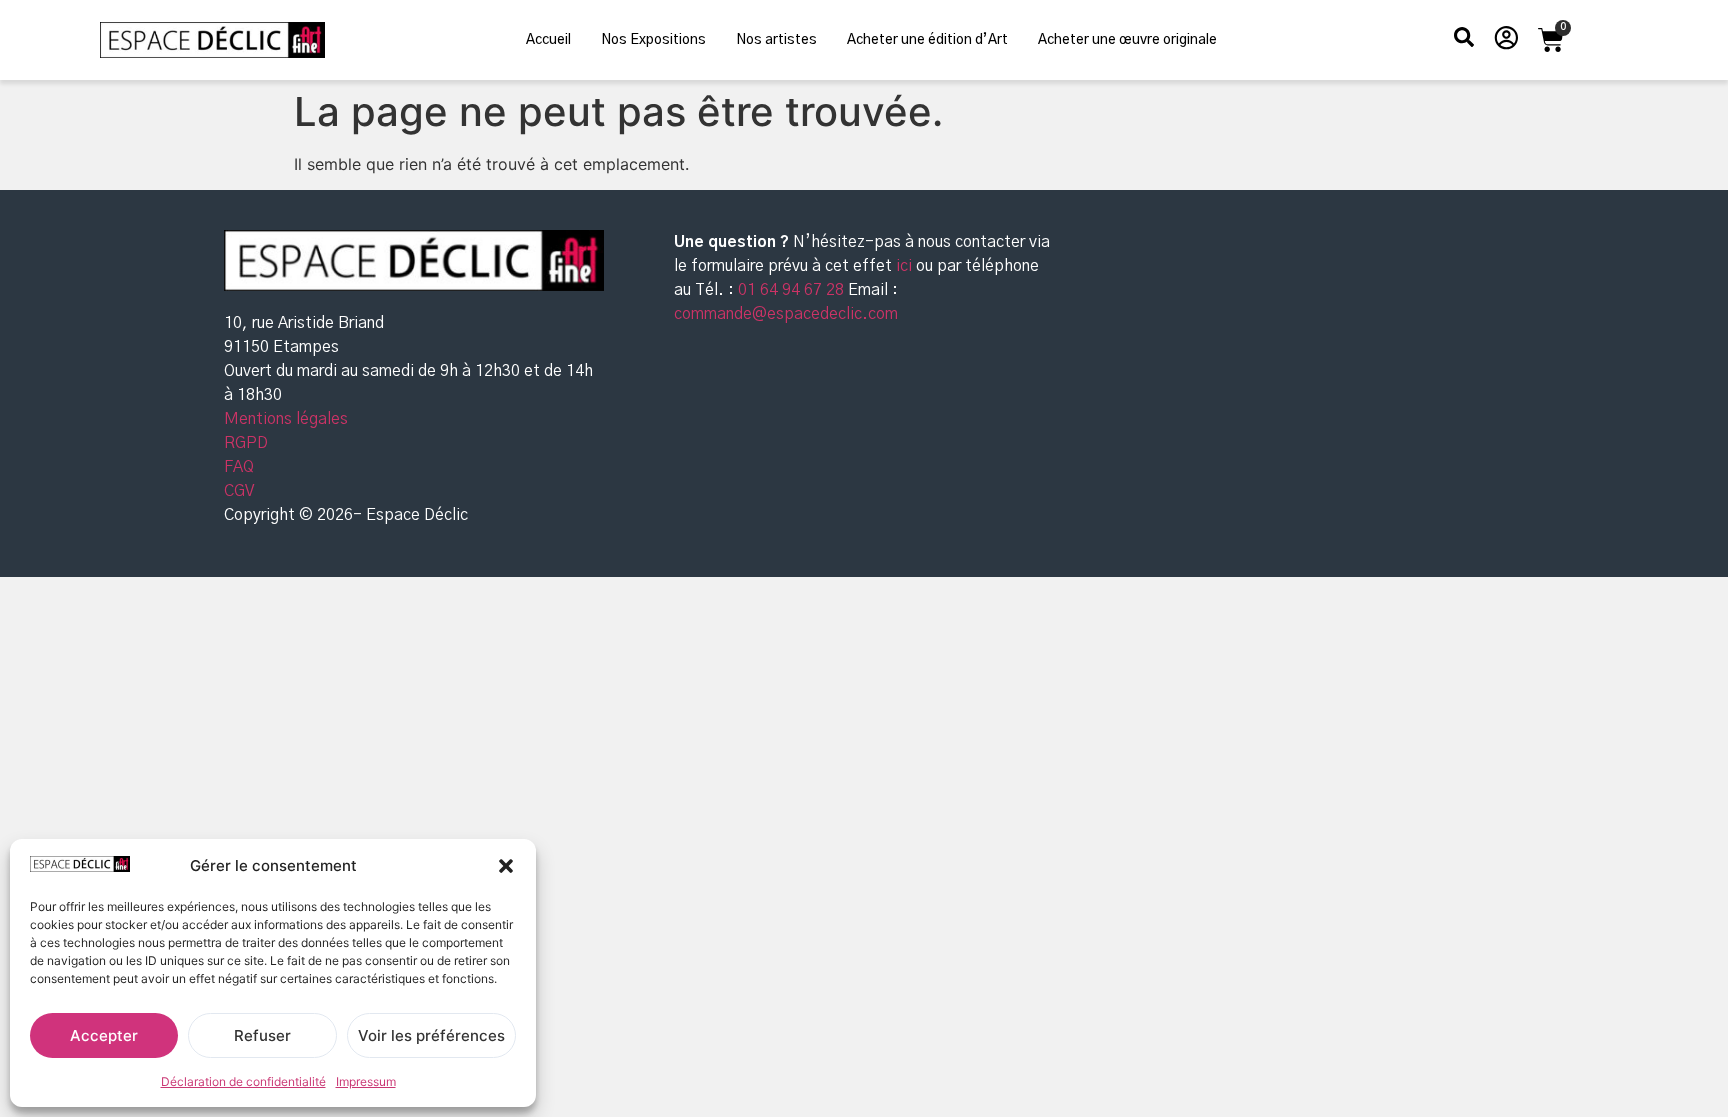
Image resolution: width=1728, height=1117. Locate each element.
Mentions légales (286, 419)
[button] (506, 866)
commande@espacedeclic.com (786, 314)
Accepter (104, 1035)
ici (906, 266)
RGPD (246, 443)
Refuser (262, 1035)
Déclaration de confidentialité (243, 1081)
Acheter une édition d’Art (927, 40)
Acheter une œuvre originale (1127, 40)
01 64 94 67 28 (789, 290)
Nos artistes (776, 40)
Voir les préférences (431, 1035)
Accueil (548, 40)
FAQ (239, 467)
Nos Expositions (653, 40)
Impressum (366, 1081)
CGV (239, 491)
